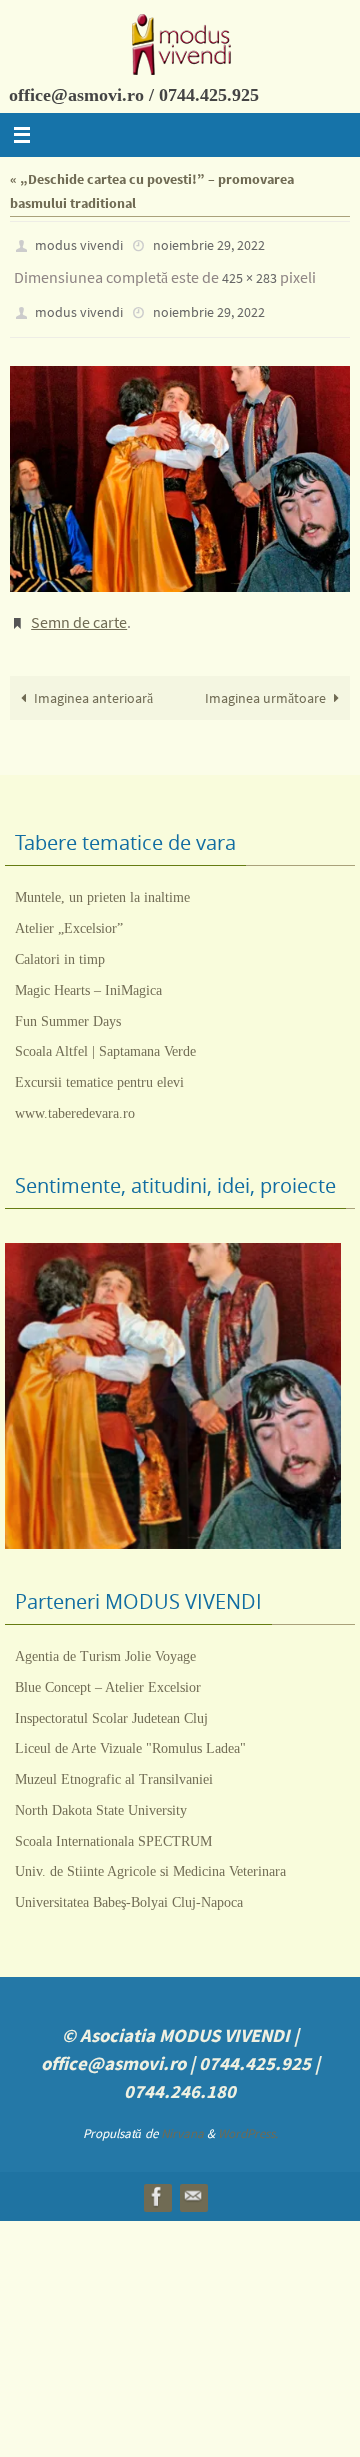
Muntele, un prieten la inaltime (102, 878)
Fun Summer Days (68, 1001)
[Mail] (193, 2177)
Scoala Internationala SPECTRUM (113, 1822)
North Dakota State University (101, 1791)
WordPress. (248, 2114)
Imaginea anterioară (93, 679)
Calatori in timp (60, 940)
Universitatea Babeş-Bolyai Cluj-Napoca (129, 1883)
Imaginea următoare (265, 679)
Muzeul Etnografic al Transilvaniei (114, 1760)
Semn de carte (79, 607)
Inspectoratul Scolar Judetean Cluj (111, 1698)
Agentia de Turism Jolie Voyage (105, 1637)
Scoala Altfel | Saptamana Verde (105, 1032)
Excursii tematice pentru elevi (99, 1063)
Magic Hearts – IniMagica (88, 971)
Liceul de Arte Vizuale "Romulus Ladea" (130, 1729)
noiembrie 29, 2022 (209, 244)
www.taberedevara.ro (75, 1094)
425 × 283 (249, 273)
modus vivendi (79, 244)
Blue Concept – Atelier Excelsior (108, 1668)
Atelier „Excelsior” (69, 909)
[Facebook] (157, 2177)
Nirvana (182, 2114)
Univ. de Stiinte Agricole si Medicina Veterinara (150, 1852)
